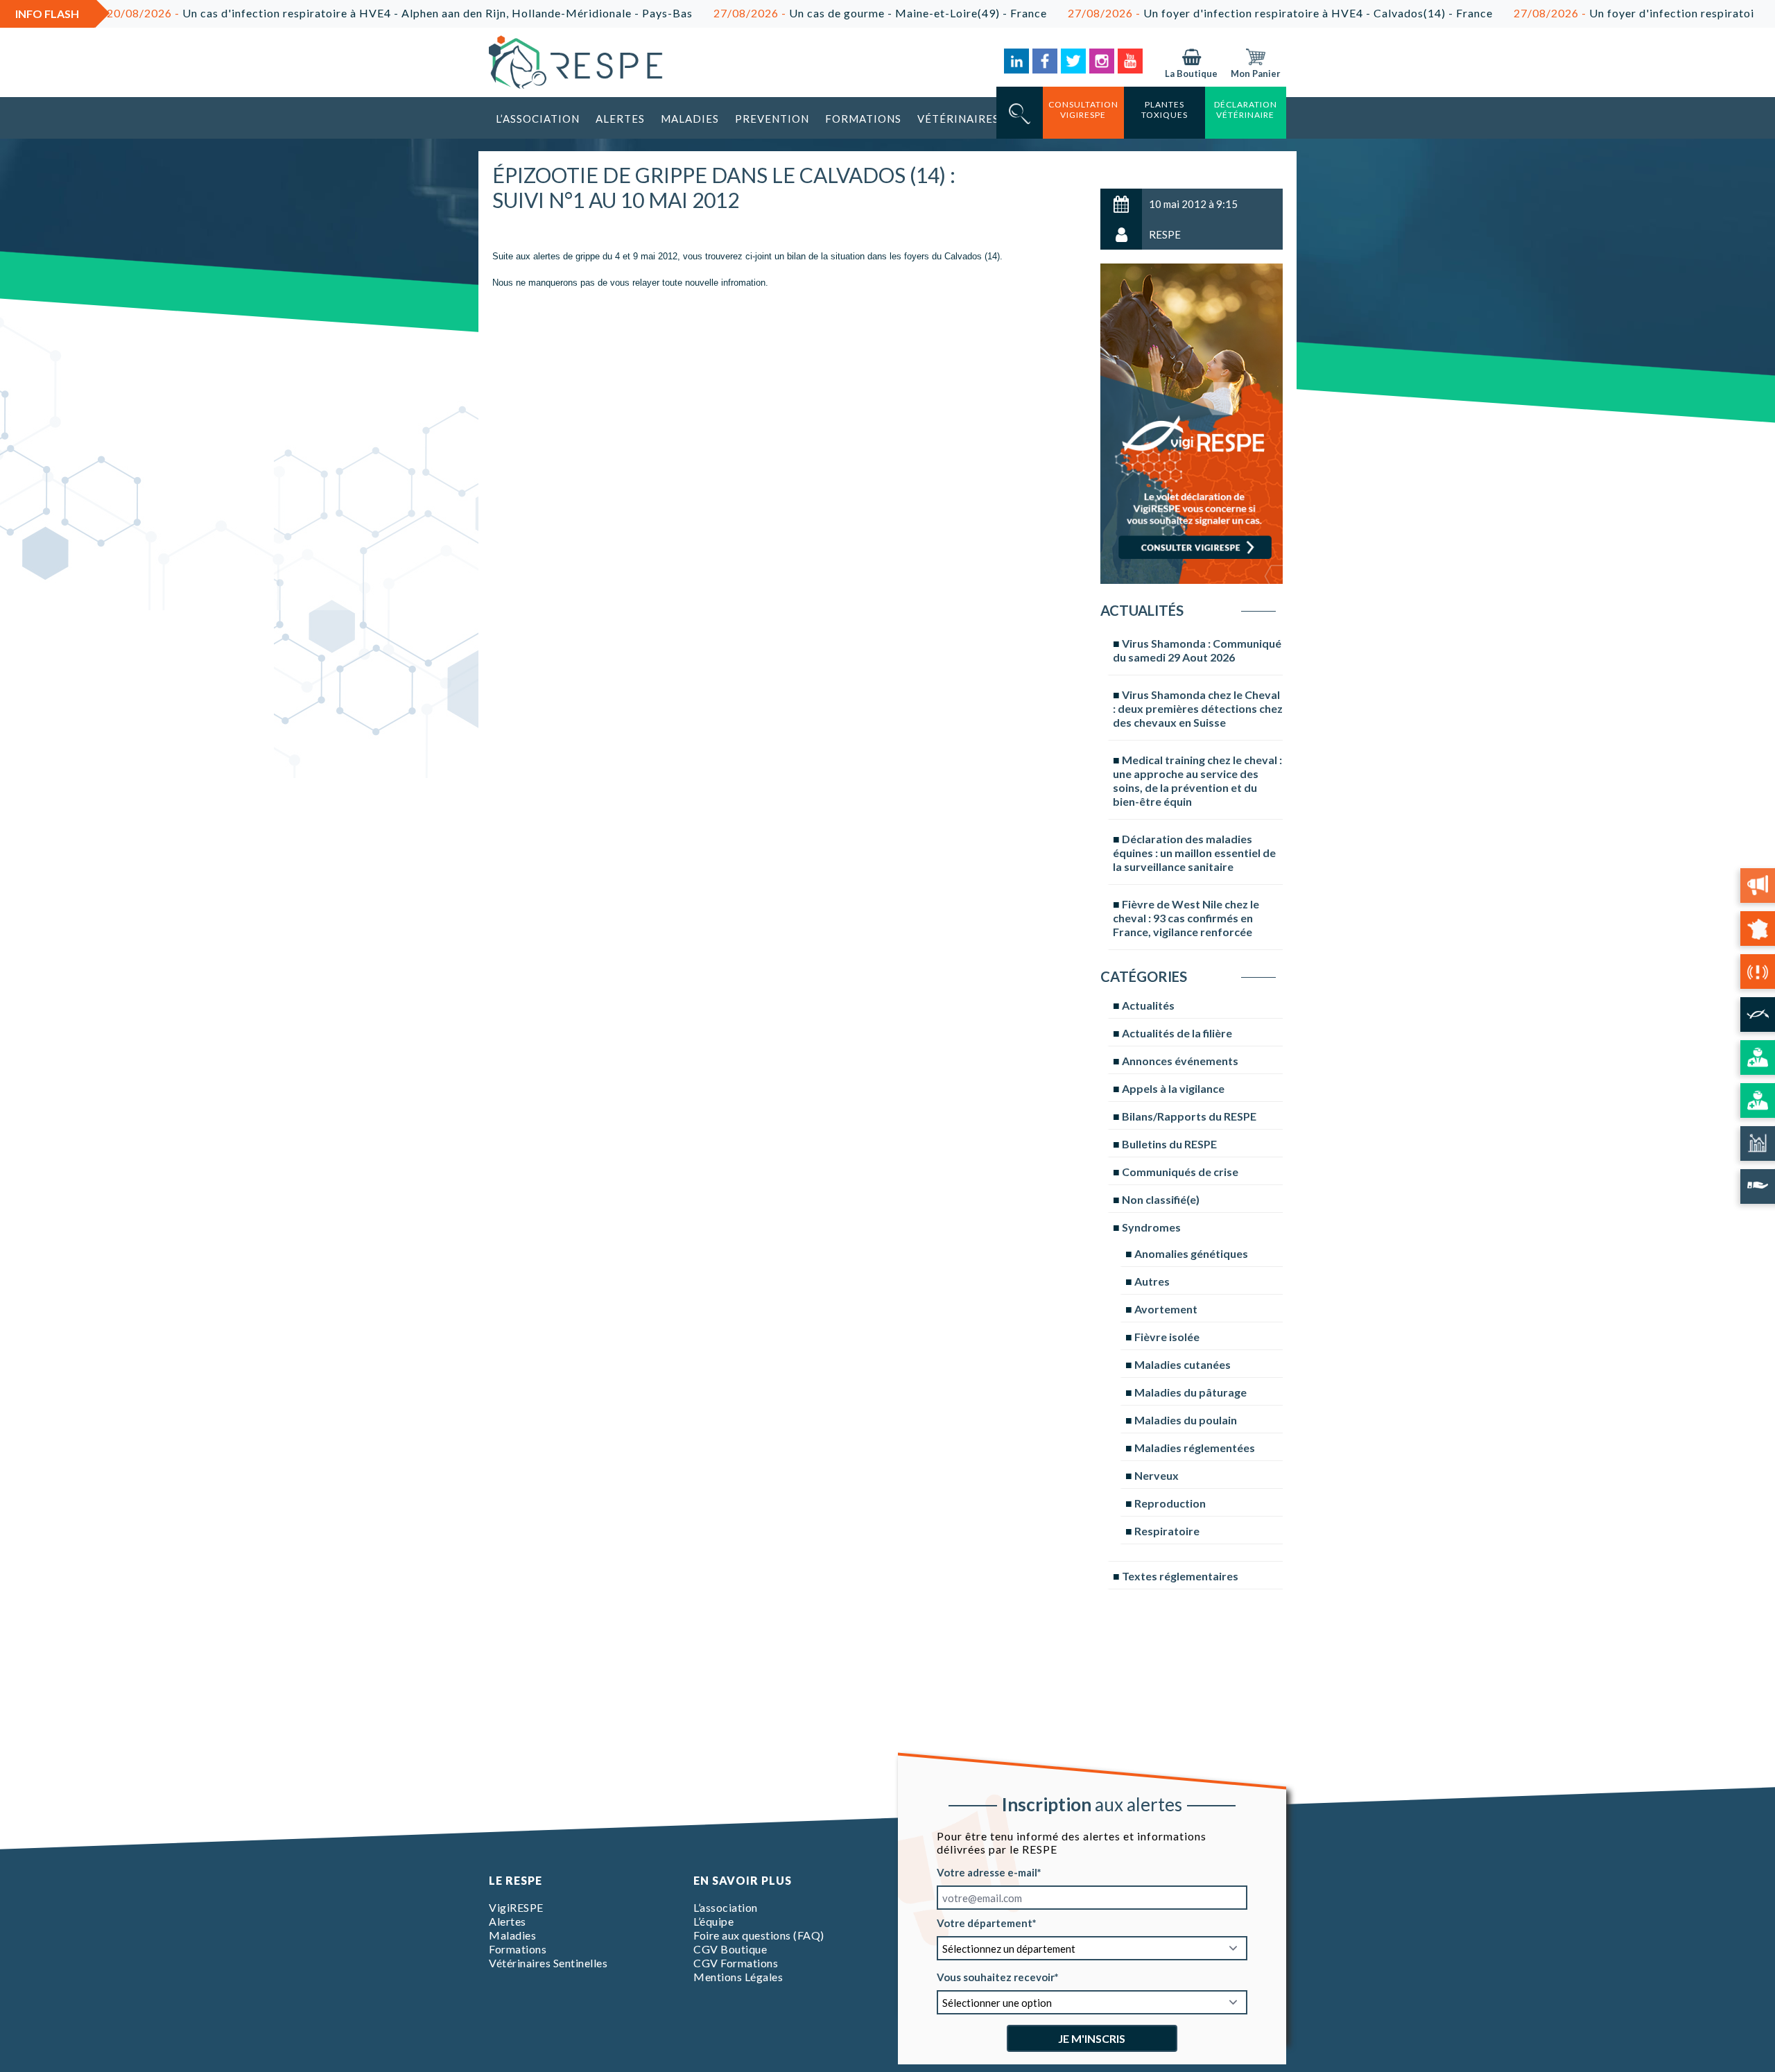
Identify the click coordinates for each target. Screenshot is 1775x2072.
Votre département (985, 1923)
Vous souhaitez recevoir (996, 1977)
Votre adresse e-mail (987, 1872)
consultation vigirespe (1083, 110)
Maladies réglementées (1195, 1448)
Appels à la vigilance (1173, 1088)
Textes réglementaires (1180, 1576)
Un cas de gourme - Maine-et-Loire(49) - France (806, 13)
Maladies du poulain (1186, 1420)
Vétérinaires (958, 119)
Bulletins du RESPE (1169, 1144)
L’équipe (713, 1921)
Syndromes (1151, 1227)
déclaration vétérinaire (1246, 110)
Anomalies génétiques (1191, 1253)
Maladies (690, 119)
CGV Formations (736, 1963)
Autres (1152, 1281)
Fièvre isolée (1167, 1337)
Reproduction (1170, 1503)
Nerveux (1157, 1475)
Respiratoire (1167, 1531)
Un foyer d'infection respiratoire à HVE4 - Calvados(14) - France (1206, 13)
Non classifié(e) (1161, 1199)
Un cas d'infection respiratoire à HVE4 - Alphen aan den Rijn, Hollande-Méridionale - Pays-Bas (326, 13)
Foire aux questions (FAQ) (759, 1935)
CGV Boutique (730, 1949)
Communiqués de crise (1180, 1172)
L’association (538, 119)
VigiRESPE (516, 1907)
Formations (863, 119)
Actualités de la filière (1177, 1033)
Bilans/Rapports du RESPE (1189, 1116)
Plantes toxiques (1164, 110)
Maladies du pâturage (1190, 1392)
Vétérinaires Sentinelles (548, 1963)
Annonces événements (1180, 1061)
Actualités (1148, 1005)
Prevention (772, 119)
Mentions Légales (738, 1977)
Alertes (620, 119)
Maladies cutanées (1183, 1364)
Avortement (1166, 1309)
